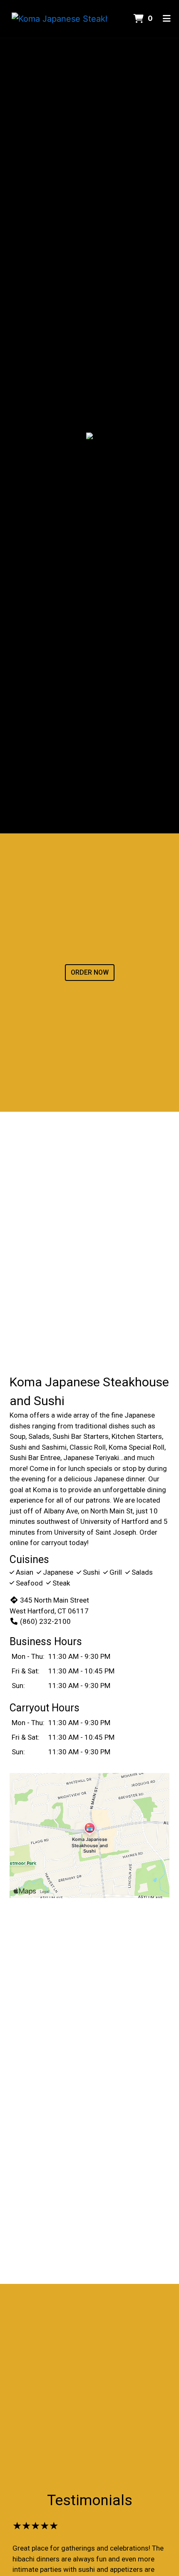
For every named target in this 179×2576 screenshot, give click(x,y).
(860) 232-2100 (45, 1621)
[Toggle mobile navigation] (167, 19)
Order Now (90, 972)
